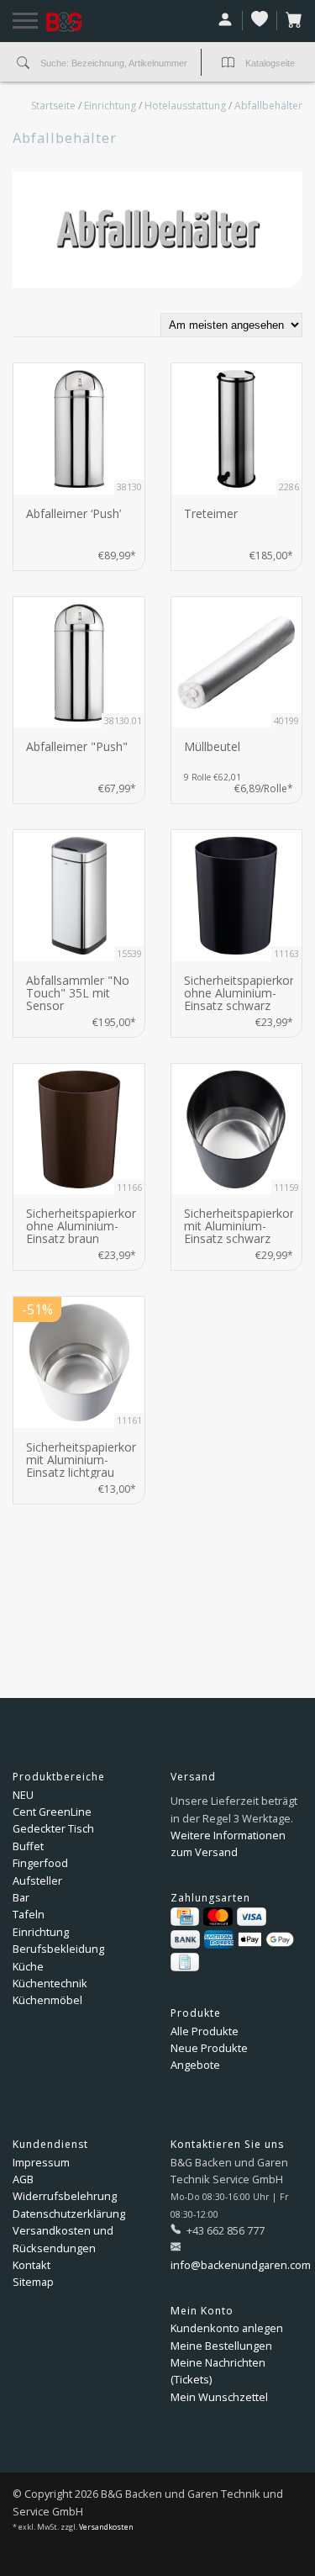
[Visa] (252, 1917)
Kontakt (31, 2265)
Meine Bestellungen (221, 2346)
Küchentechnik (50, 1983)
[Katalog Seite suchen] (228, 64)
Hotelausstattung (185, 106)
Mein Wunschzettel (219, 2397)
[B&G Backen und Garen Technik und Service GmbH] (85, 22)
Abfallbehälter (268, 106)
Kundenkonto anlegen (227, 2328)
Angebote (195, 2065)
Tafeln (29, 1914)
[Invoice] (185, 1962)
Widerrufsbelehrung (65, 2196)
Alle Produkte (205, 2031)
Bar (21, 1897)
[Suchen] (23, 64)
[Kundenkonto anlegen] (226, 21)
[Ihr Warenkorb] (290, 21)
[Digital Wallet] (266, 1939)
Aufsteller (37, 1880)
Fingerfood (40, 1863)
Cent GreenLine (52, 1812)
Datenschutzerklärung (69, 2214)
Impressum (41, 2162)
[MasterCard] (218, 1917)
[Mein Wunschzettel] (260, 21)
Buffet (28, 1846)
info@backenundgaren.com (241, 2265)
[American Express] (219, 1939)
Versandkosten (106, 2527)
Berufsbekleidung (58, 1949)
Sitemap (33, 2282)
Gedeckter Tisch (53, 1828)
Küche (28, 1966)
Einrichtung (110, 106)
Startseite (53, 106)
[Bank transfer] (185, 1939)
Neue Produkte (209, 2048)
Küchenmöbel (47, 2000)
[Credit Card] (185, 1917)
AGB (23, 2179)
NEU (23, 1795)
